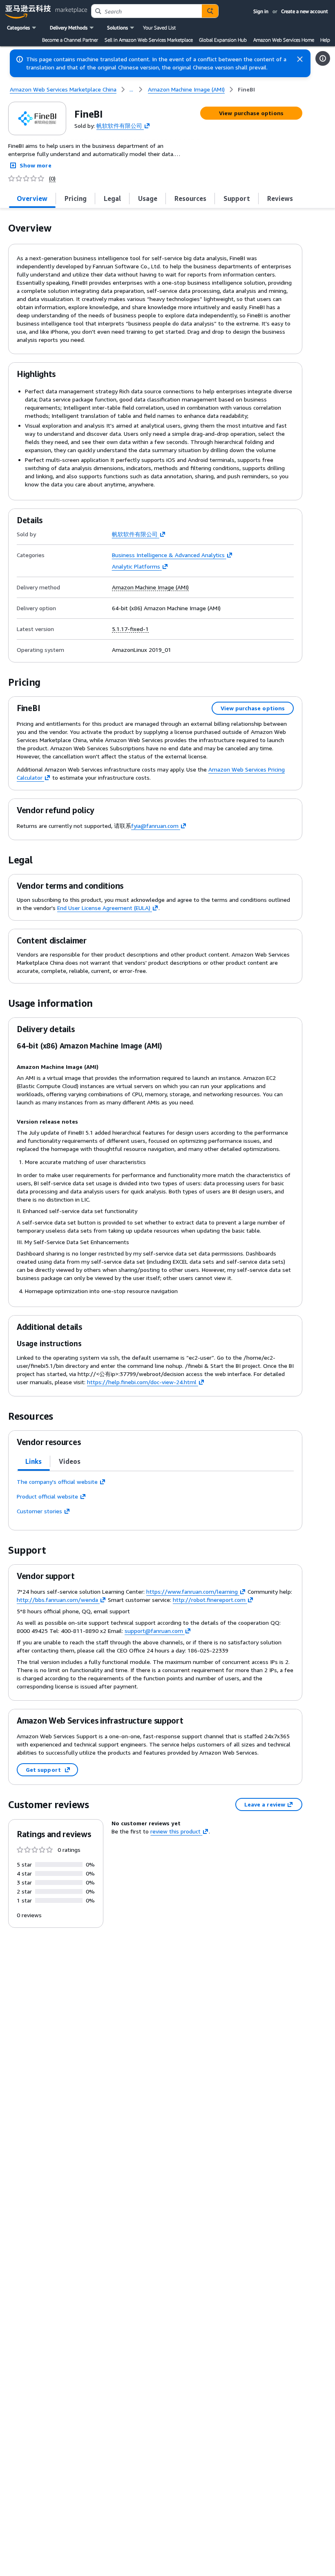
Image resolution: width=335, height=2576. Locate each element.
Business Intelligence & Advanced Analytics (168, 555)
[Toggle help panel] (323, 58)
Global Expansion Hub (223, 40)
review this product (175, 1831)
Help (325, 40)
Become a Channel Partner (70, 40)
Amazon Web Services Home (284, 40)
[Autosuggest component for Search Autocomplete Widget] (210, 11)
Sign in (261, 11)
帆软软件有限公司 (119, 125)
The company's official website (57, 1482)
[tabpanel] (155, 1497)
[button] (22, 28)
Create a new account (305, 11)
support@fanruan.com (154, 1631)
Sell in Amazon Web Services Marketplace (149, 40)
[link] (246, 89)
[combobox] (147, 11)
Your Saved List (159, 28)
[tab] (32, 198)
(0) (52, 178)
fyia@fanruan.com (155, 826)
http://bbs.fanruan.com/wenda (57, 1600)
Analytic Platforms (136, 566)
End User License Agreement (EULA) (104, 908)
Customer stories (39, 1511)
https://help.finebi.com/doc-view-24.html (142, 1382)
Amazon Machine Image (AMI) (150, 587)
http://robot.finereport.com (209, 1600)
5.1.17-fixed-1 (130, 629)
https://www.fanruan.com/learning (192, 1591)
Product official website (47, 1496)
